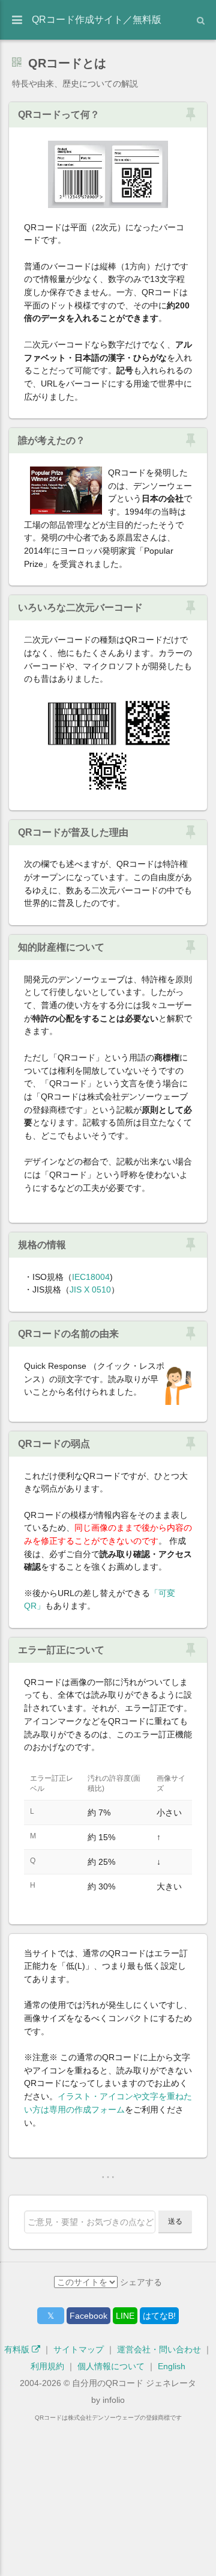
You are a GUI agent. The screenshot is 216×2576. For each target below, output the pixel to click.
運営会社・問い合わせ (159, 2349)
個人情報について (111, 2366)
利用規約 (47, 2366)
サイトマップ (79, 2349)
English (172, 2366)
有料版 (18, 2349)
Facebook (88, 2316)
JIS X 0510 (90, 1290)
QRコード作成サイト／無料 (97, 20)
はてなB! (159, 2316)
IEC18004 (91, 1277)
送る (175, 2221)
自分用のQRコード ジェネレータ (134, 2383)
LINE (125, 2316)
